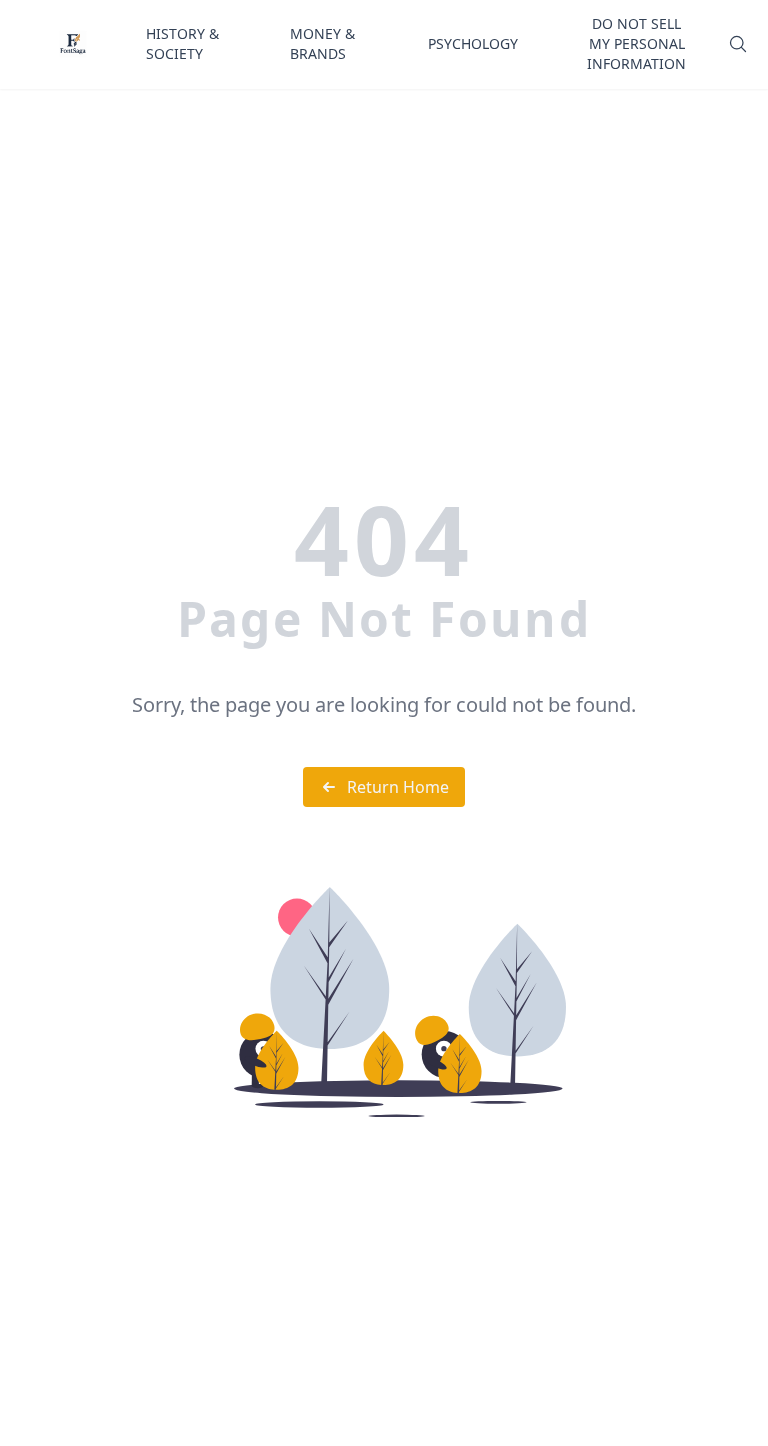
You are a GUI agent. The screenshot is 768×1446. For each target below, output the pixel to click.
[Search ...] (738, 44)
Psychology (473, 43)
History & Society (182, 43)
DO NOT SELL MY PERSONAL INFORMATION (636, 43)
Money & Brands (322, 43)
